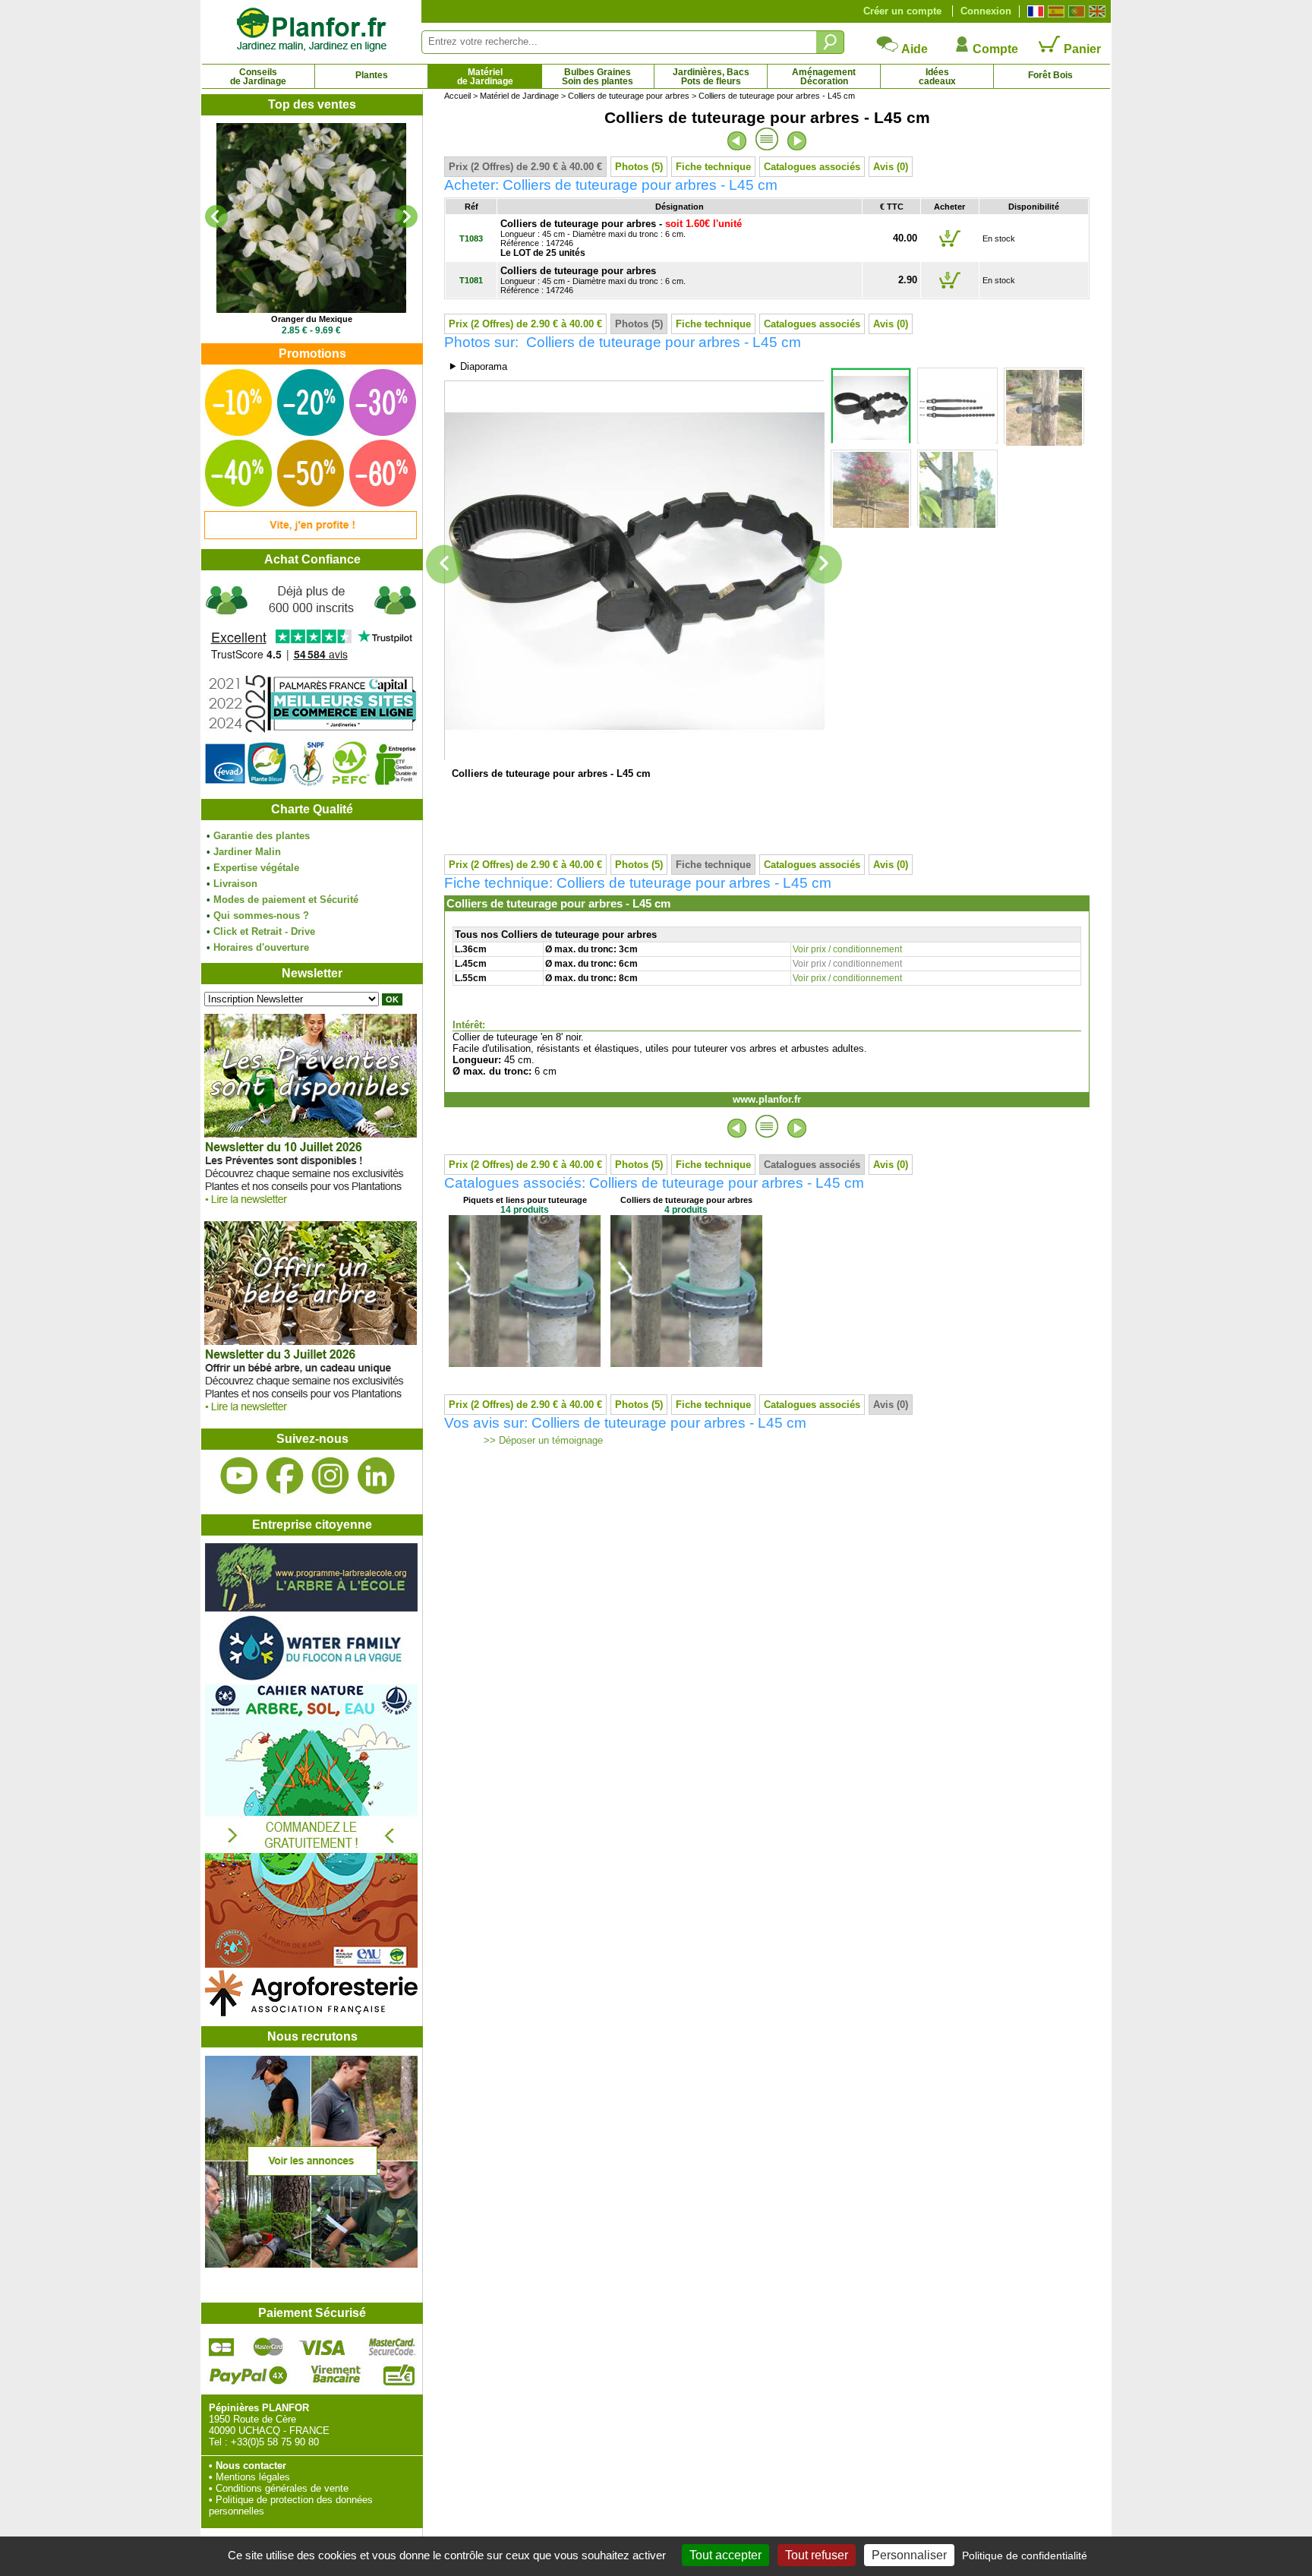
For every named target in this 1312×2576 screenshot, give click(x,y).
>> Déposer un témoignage (542, 1441)
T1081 (471, 280)
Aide (913, 49)
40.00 (905, 238)
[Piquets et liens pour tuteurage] (525, 1364)
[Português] (1075, 11)
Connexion (986, 11)
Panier (1081, 49)
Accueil (457, 96)
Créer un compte (902, 11)
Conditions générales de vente (282, 2488)
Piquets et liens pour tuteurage (525, 1200)
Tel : (218, 2442)
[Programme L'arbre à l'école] (311, 1608)
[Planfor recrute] (311, 2264)
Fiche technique (713, 167)
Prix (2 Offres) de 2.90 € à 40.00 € (525, 167)
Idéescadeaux (937, 77)
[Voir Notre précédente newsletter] (311, 1415)
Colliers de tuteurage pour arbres (629, 96)
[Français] (1034, 11)
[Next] (406, 216)
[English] (1095, 11)
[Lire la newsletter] (311, 1208)
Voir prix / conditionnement (847, 949)
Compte (994, 49)
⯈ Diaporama (478, 366)
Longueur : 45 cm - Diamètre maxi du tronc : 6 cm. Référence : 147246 (593, 281)
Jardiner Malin (247, 852)
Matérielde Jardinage (485, 77)
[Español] (1054, 11)
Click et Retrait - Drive (264, 931)
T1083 (471, 238)
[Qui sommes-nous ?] (311, 685)
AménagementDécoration (824, 77)
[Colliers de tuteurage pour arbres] (686, 1364)
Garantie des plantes (262, 836)
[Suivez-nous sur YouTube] (239, 1476)
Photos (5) (639, 167)
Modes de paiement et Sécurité (286, 900)
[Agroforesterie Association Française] (311, 2013)
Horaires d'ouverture (261, 947)
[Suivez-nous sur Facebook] (285, 1476)
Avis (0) (891, 167)
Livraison (235, 884)
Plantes (372, 75)
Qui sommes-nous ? (261, 915)
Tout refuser (817, 2555)
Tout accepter (725, 2555)
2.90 (908, 280)
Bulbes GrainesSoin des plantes (598, 77)
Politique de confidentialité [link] (1025, 2555)
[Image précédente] (444, 565)
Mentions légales (253, 2477)
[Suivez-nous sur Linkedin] (376, 1476)
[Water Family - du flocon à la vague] (311, 1679)
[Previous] (216, 216)
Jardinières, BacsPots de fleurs (711, 77)
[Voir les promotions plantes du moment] (311, 536)
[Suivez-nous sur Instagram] (330, 1476)
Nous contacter (251, 2466)
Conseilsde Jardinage (258, 77)
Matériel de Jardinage (519, 96)
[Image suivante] (824, 565)
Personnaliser (909, 2555)
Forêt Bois (1050, 75)
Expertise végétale (256, 868)
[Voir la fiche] (311, 218)
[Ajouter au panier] (950, 246)
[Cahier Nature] (311, 1964)
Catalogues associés (812, 167)
